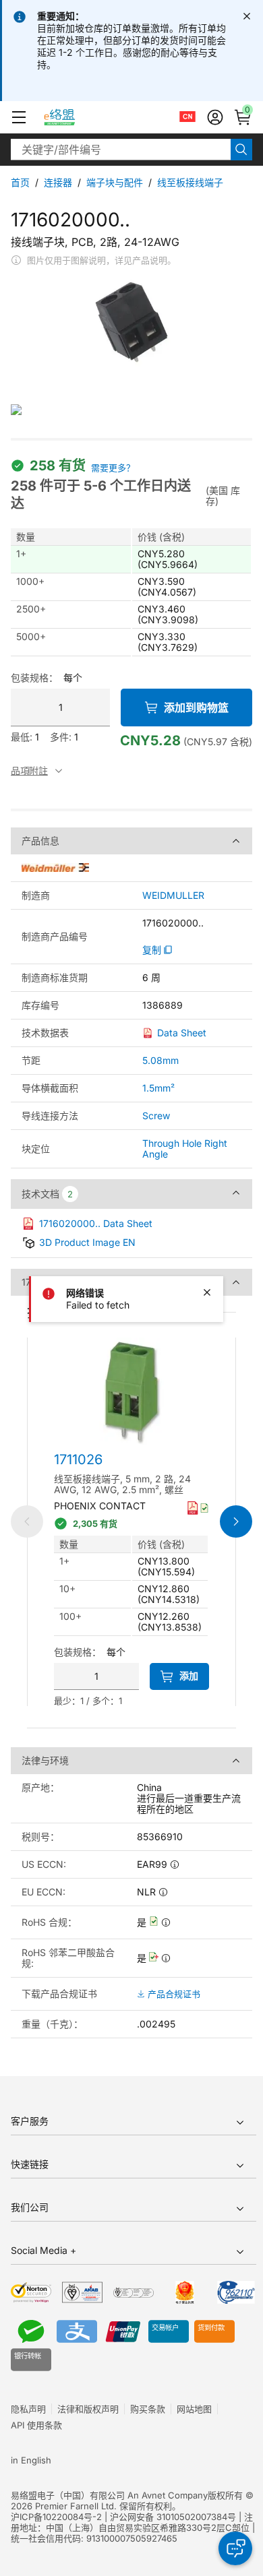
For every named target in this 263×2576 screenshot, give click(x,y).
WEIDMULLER (173, 896)
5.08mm (160, 1060)
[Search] (241, 150)
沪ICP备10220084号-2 (56, 2517)
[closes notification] (247, 16)
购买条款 (148, 2409)
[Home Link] (72, 117)
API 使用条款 (36, 2425)
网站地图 (194, 2409)
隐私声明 (28, 2409)
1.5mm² (158, 1088)
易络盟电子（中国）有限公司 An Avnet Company (109, 2495)
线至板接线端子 (190, 182)
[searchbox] (121, 150)
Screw (156, 1116)
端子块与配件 (115, 182)
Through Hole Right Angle (185, 1149)
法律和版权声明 (88, 2409)
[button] (19, 117)
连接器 (58, 182)
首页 (20, 182)
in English (31, 2460)
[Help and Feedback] (235, 2548)
